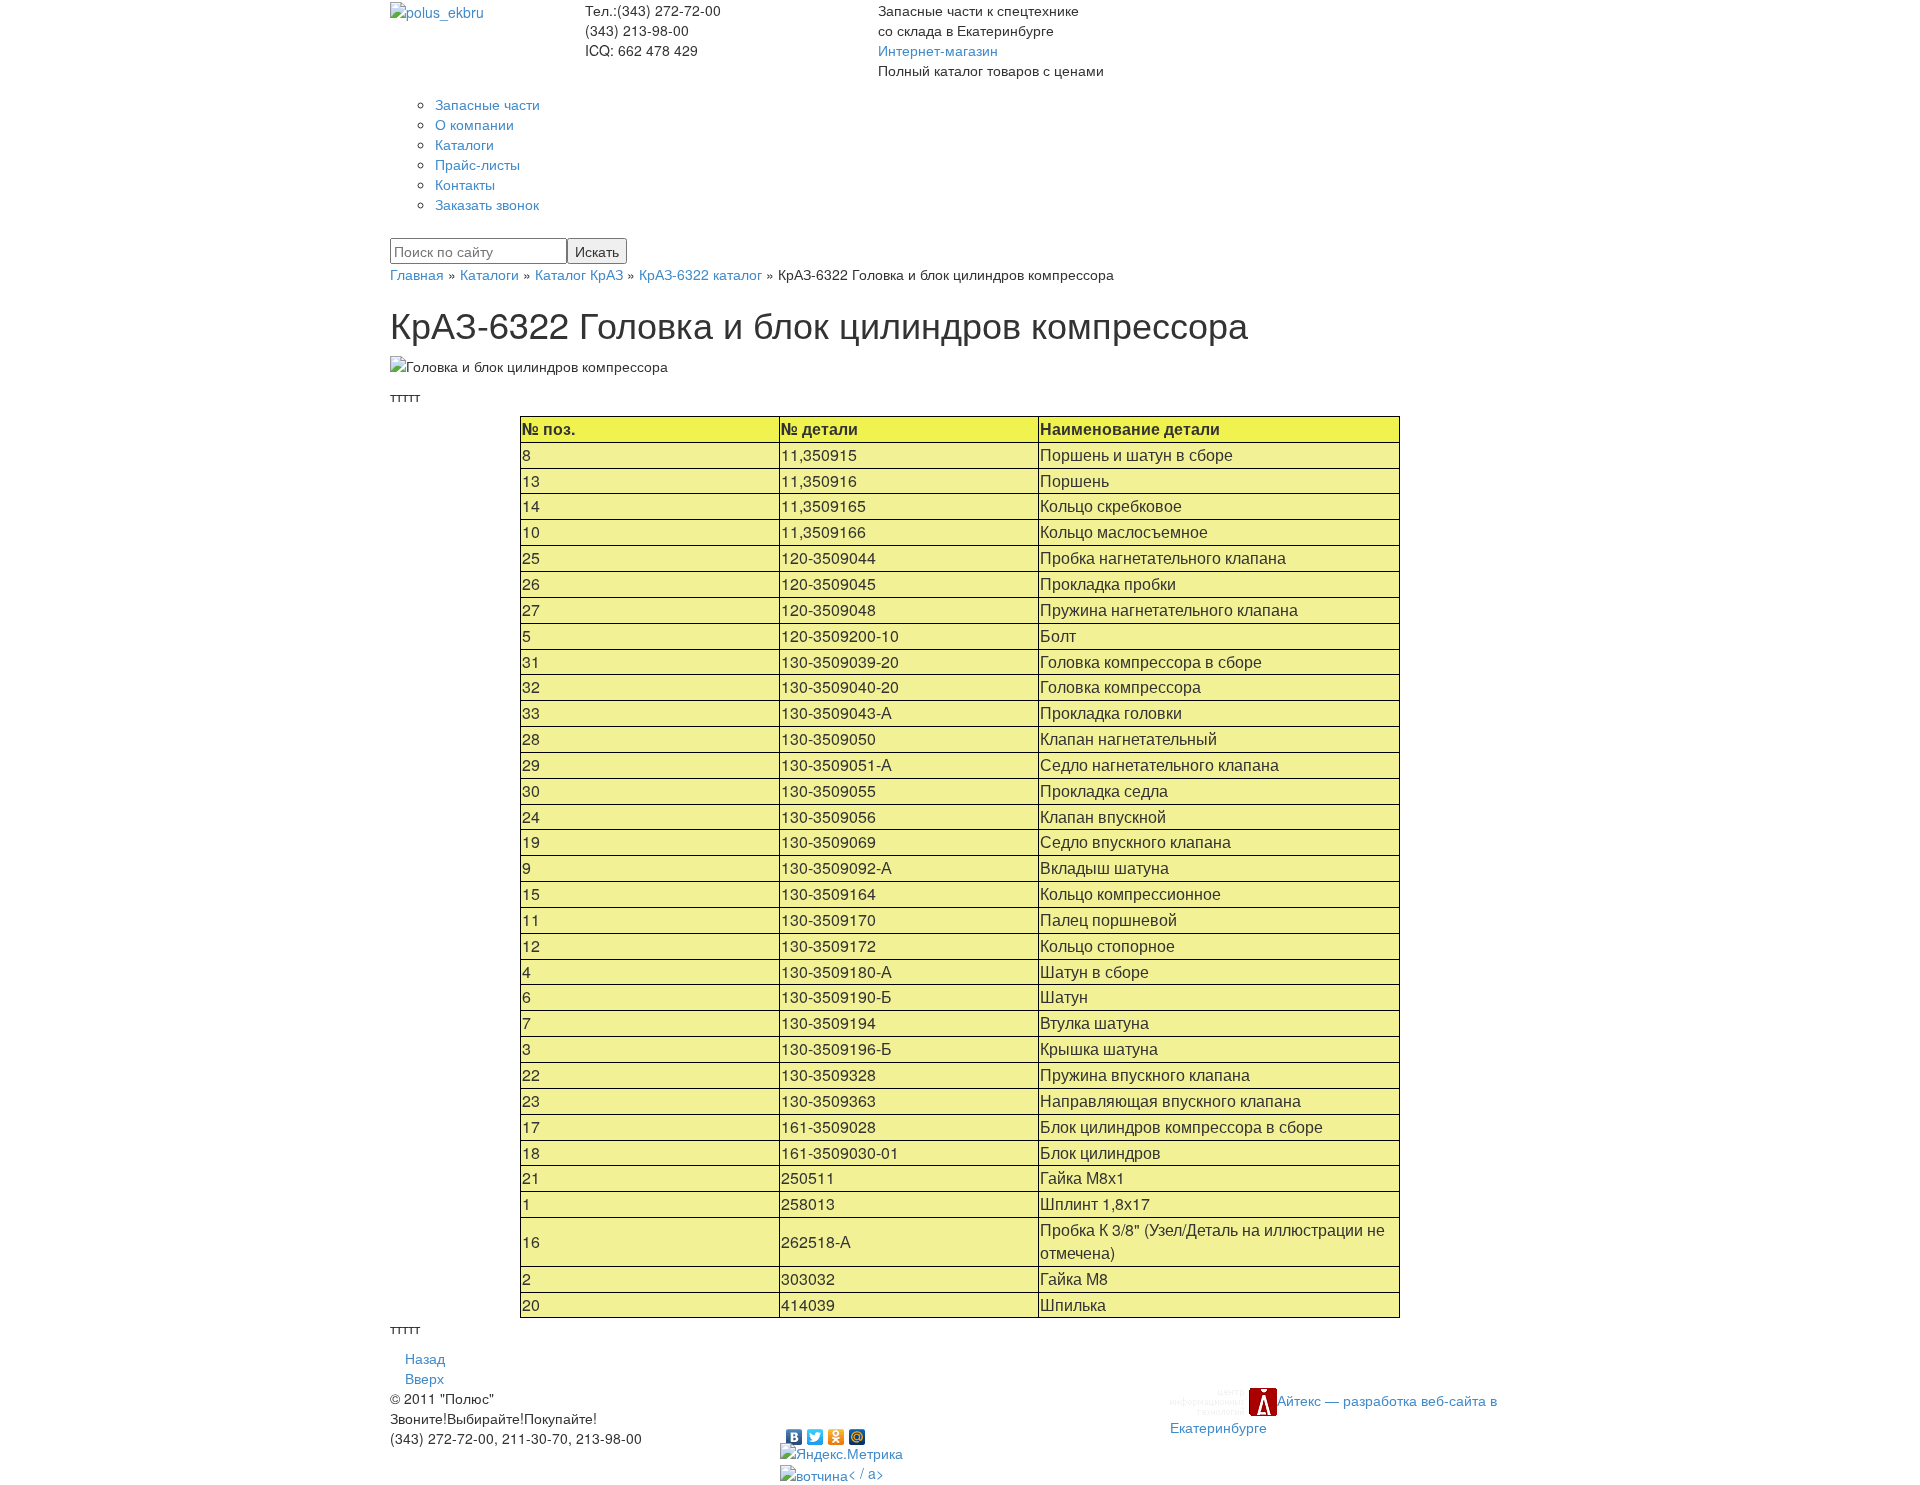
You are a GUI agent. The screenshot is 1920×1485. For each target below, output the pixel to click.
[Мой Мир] (857, 1432)
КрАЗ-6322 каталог (700, 274)
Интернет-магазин (938, 50)
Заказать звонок (487, 204)
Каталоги (489, 274)
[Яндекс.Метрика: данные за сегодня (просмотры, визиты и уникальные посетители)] (841, 1453)
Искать (597, 251)
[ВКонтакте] (794, 1432)
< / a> (866, 1473)
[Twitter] (815, 1432)
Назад (425, 1358)
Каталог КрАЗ (579, 274)
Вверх (424, 1378)
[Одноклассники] (836, 1432)
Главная (417, 274)
